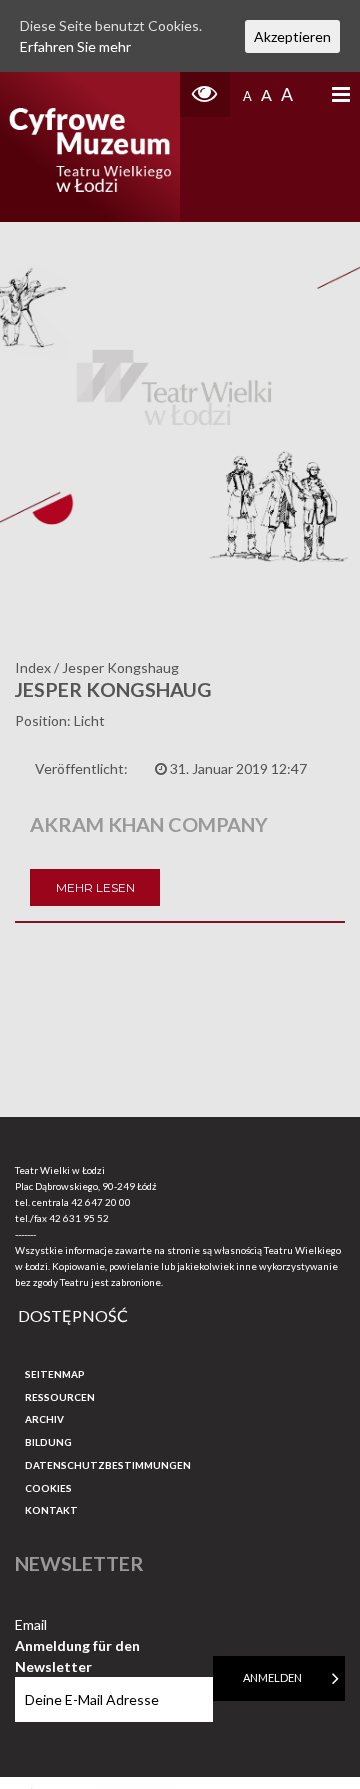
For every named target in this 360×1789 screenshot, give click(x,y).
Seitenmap (55, 1374)
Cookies (48, 1488)
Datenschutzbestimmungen (108, 1465)
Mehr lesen (95, 887)
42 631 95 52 (79, 1218)
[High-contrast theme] (205, 94)
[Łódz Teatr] (90, 147)
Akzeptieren (292, 36)
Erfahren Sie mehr (75, 46)
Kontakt (51, 1510)
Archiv (44, 1419)
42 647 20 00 (101, 1202)
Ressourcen (60, 1397)
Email (77, 1625)
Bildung (48, 1442)
